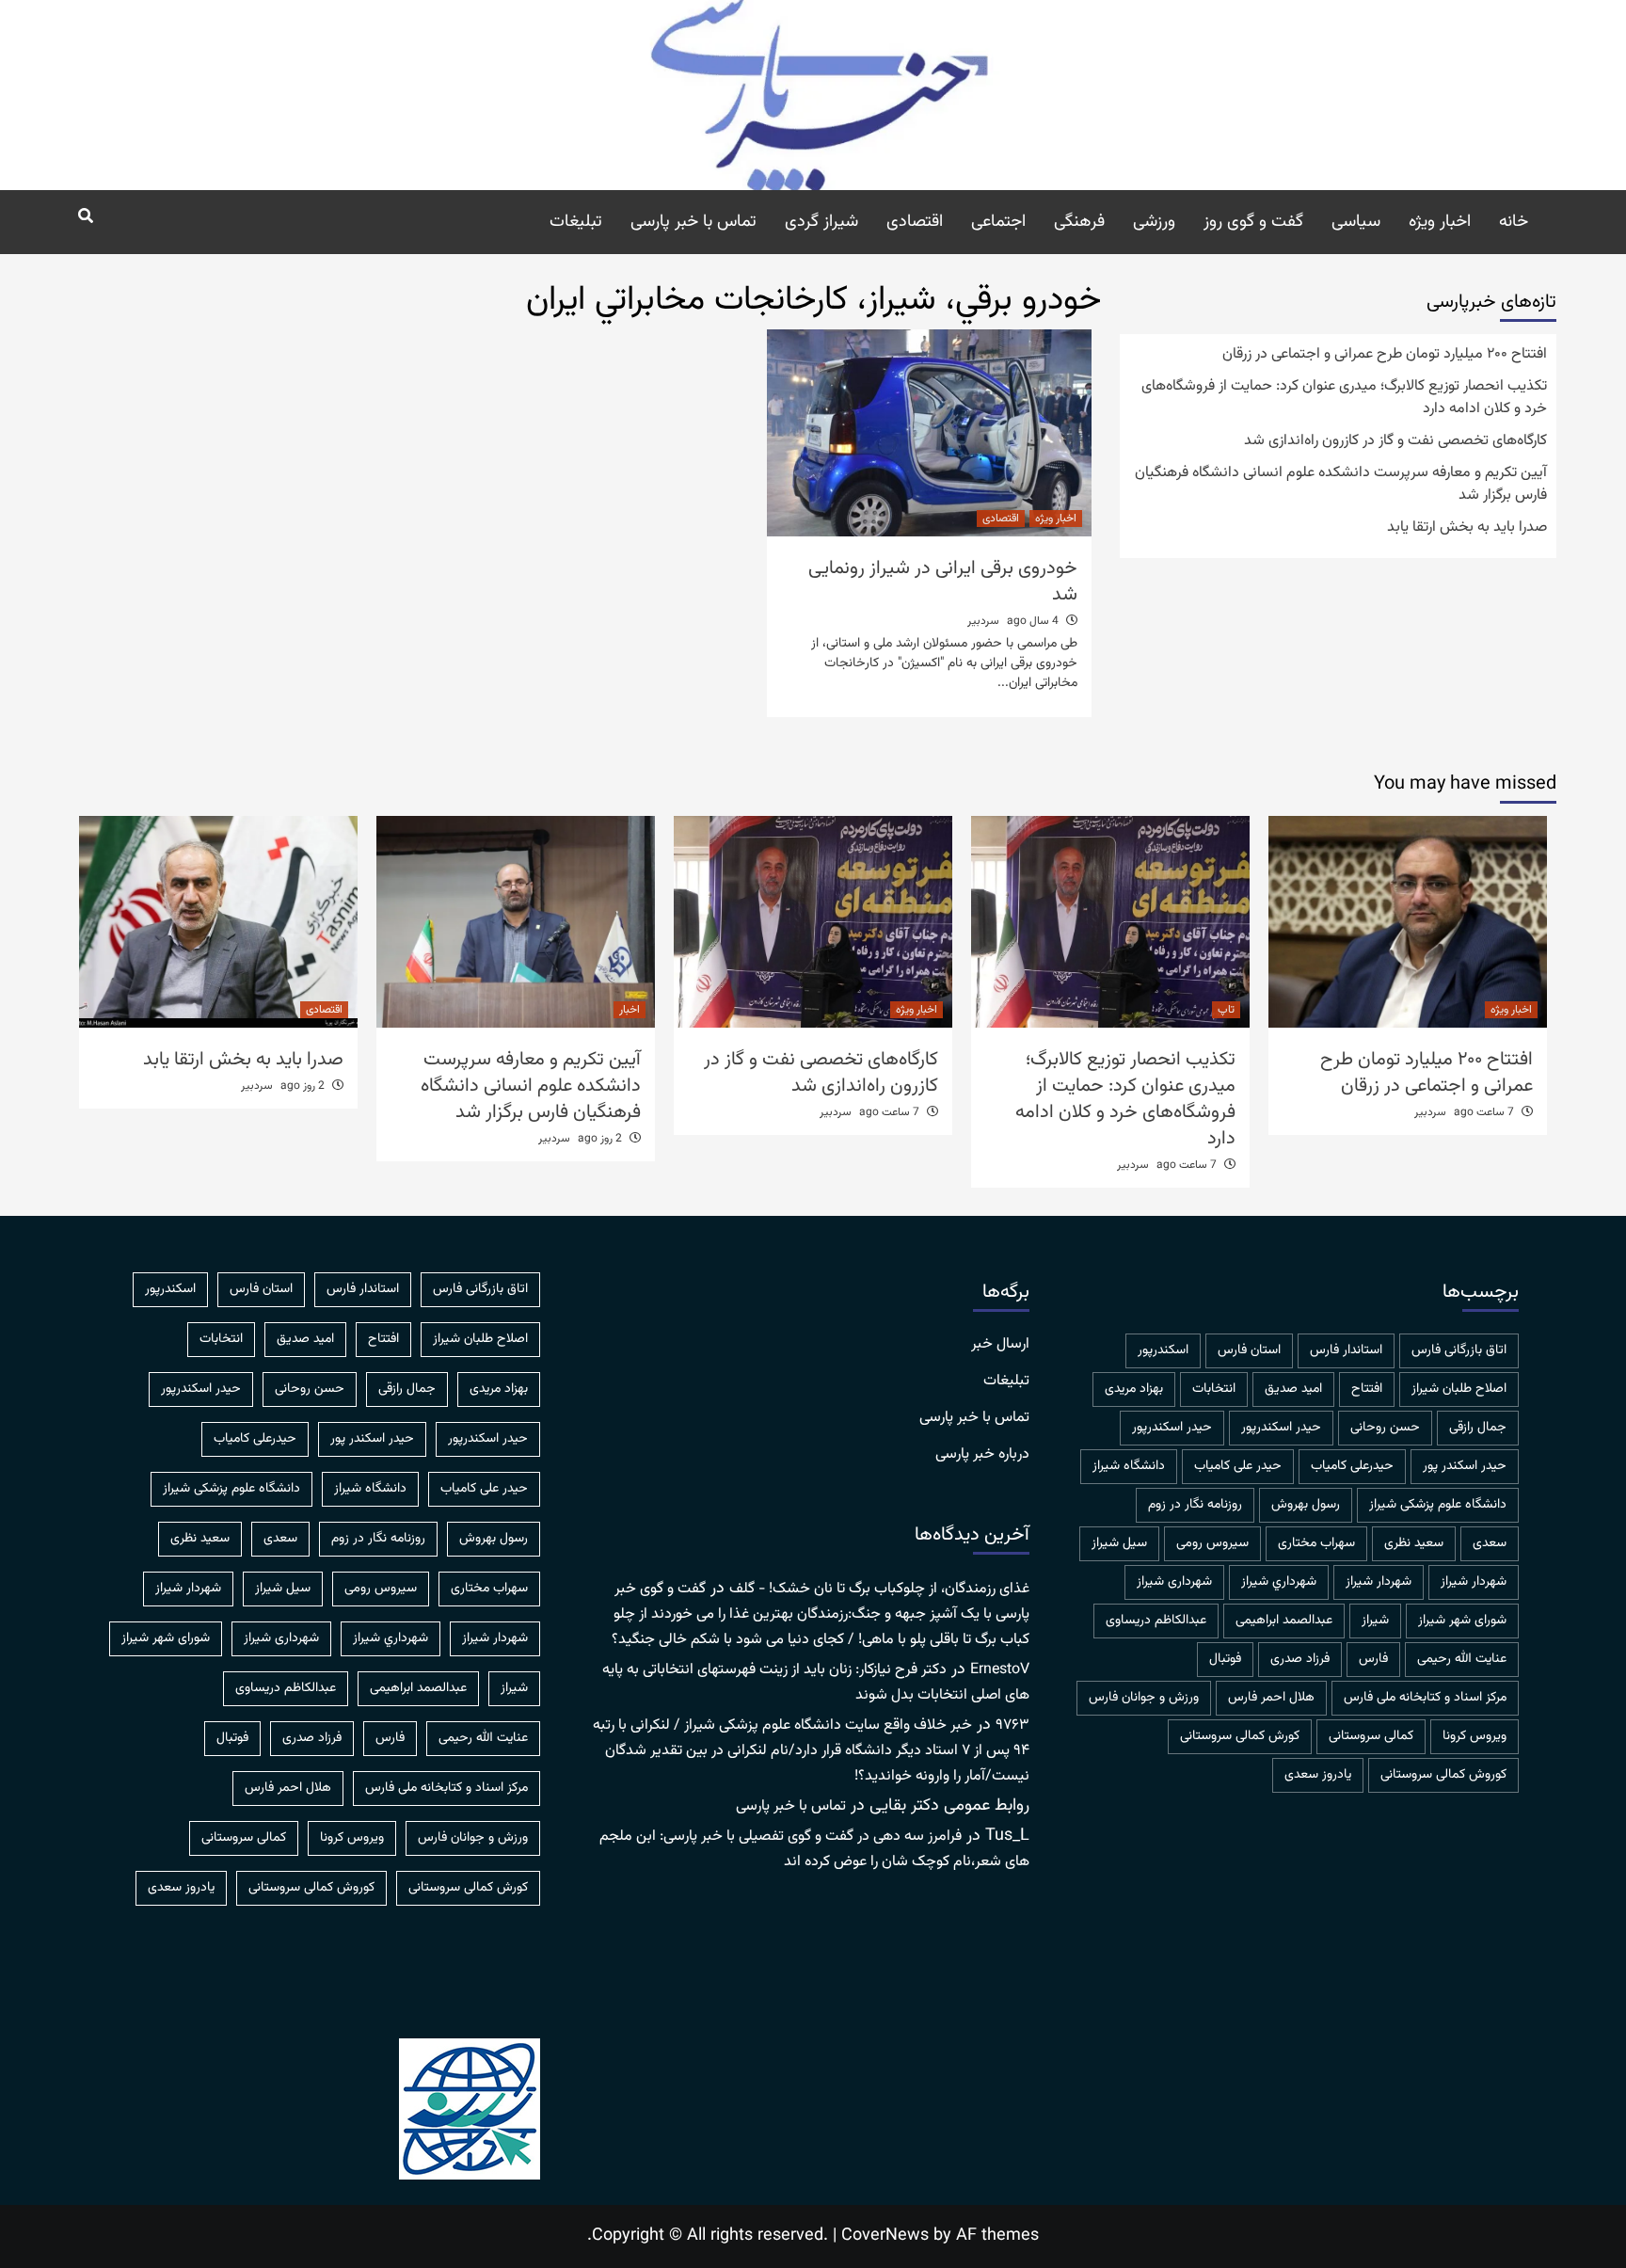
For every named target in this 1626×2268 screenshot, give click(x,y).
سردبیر (983, 621)
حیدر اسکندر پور (1465, 1466)
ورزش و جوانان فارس (1144, 1698)
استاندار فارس (1346, 1350)
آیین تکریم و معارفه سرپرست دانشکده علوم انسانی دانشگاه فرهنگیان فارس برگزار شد (1341, 485)
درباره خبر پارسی (982, 1455)
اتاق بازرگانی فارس (1459, 1350)
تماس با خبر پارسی (693, 222)
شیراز (1375, 1621)
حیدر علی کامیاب (1238, 1466)
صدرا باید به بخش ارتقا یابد (1467, 528)
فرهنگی (1079, 222)
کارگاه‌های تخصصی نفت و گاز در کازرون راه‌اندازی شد (1395, 441)
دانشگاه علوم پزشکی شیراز (1438, 1505)
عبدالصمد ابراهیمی (1284, 1621)
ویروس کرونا (1475, 1736)
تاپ (1226, 1010)
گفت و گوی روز (1253, 222)
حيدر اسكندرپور (1281, 1428)
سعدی (1490, 1543)
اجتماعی (998, 222)
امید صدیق (1293, 1389)
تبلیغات (576, 222)
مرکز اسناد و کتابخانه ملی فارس (1425, 1698)
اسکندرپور (1163, 1350)
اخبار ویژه (1440, 222)
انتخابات (1214, 1389)
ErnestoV (1000, 1670)
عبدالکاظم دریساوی (1156, 1621)
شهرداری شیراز (1174, 1582)
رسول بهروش (1306, 1505)
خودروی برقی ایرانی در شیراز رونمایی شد (943, 582)
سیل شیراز (1119, 1543)
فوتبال (1225, 1659)
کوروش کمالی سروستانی (1443, 1775)
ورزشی (1154, 222)
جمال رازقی (1478, 1428)
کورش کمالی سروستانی (1240, 1736)
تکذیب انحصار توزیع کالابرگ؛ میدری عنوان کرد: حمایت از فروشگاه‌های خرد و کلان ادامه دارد (1344, 398)
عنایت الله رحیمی (1462, 1659)
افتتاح (1367, 1389)
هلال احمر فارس (1271, 1698)
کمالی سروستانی (1371, 1736)
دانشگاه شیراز (1129, 1466)
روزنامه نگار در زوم (1195, 1505)
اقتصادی (915, 222)
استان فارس (1249, 1350)
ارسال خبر (1000, 1345)
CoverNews (885, 2236)
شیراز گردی (821, 222)
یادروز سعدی (1318, 1775)
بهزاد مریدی (1134, 1389)
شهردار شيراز (1474, 1582)
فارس (1373, 1659)
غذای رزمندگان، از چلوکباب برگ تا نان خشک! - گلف (879, 1589)
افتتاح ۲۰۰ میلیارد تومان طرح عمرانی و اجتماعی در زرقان (1385, 355)
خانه (1514, 222)
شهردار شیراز (1379, 1582)
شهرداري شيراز (1279, 1582)
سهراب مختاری (1316, 1543)
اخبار (630, 1010)
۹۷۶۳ (1012, 1725)
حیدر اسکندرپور (1172, 1428)
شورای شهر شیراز (1462, 1621)
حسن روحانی (1385, 1428)
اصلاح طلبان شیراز (1459, 1389)
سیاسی (1356, 222)
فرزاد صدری (1300, 1659)
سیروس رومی (1212, 1543)
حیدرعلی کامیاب (1352, 1466)
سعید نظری (1414, 1543)
